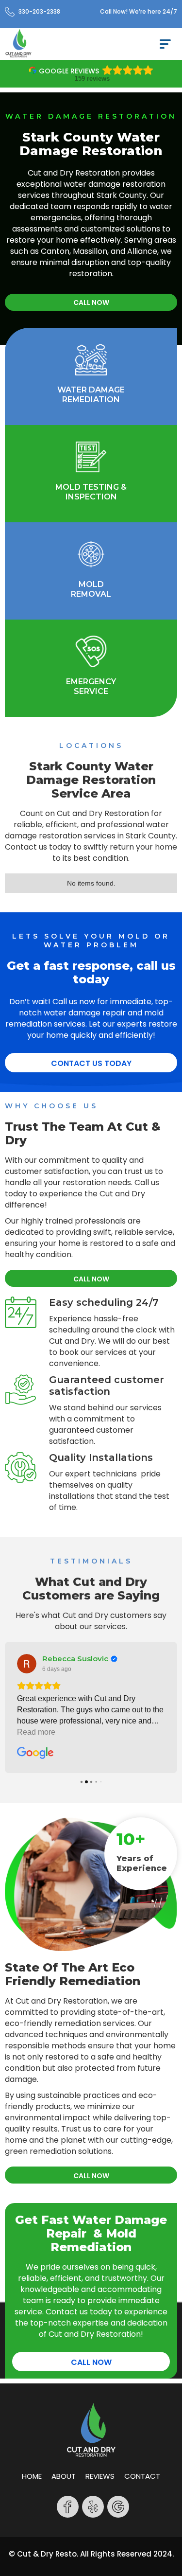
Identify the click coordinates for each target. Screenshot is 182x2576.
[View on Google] (27, 1664)
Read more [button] (36, 1732)
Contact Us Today (91, 1063)
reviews (100, 2476)
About (64, 2476)
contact (142, 2476)
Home (32, 2476)
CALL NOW (91, 302)
